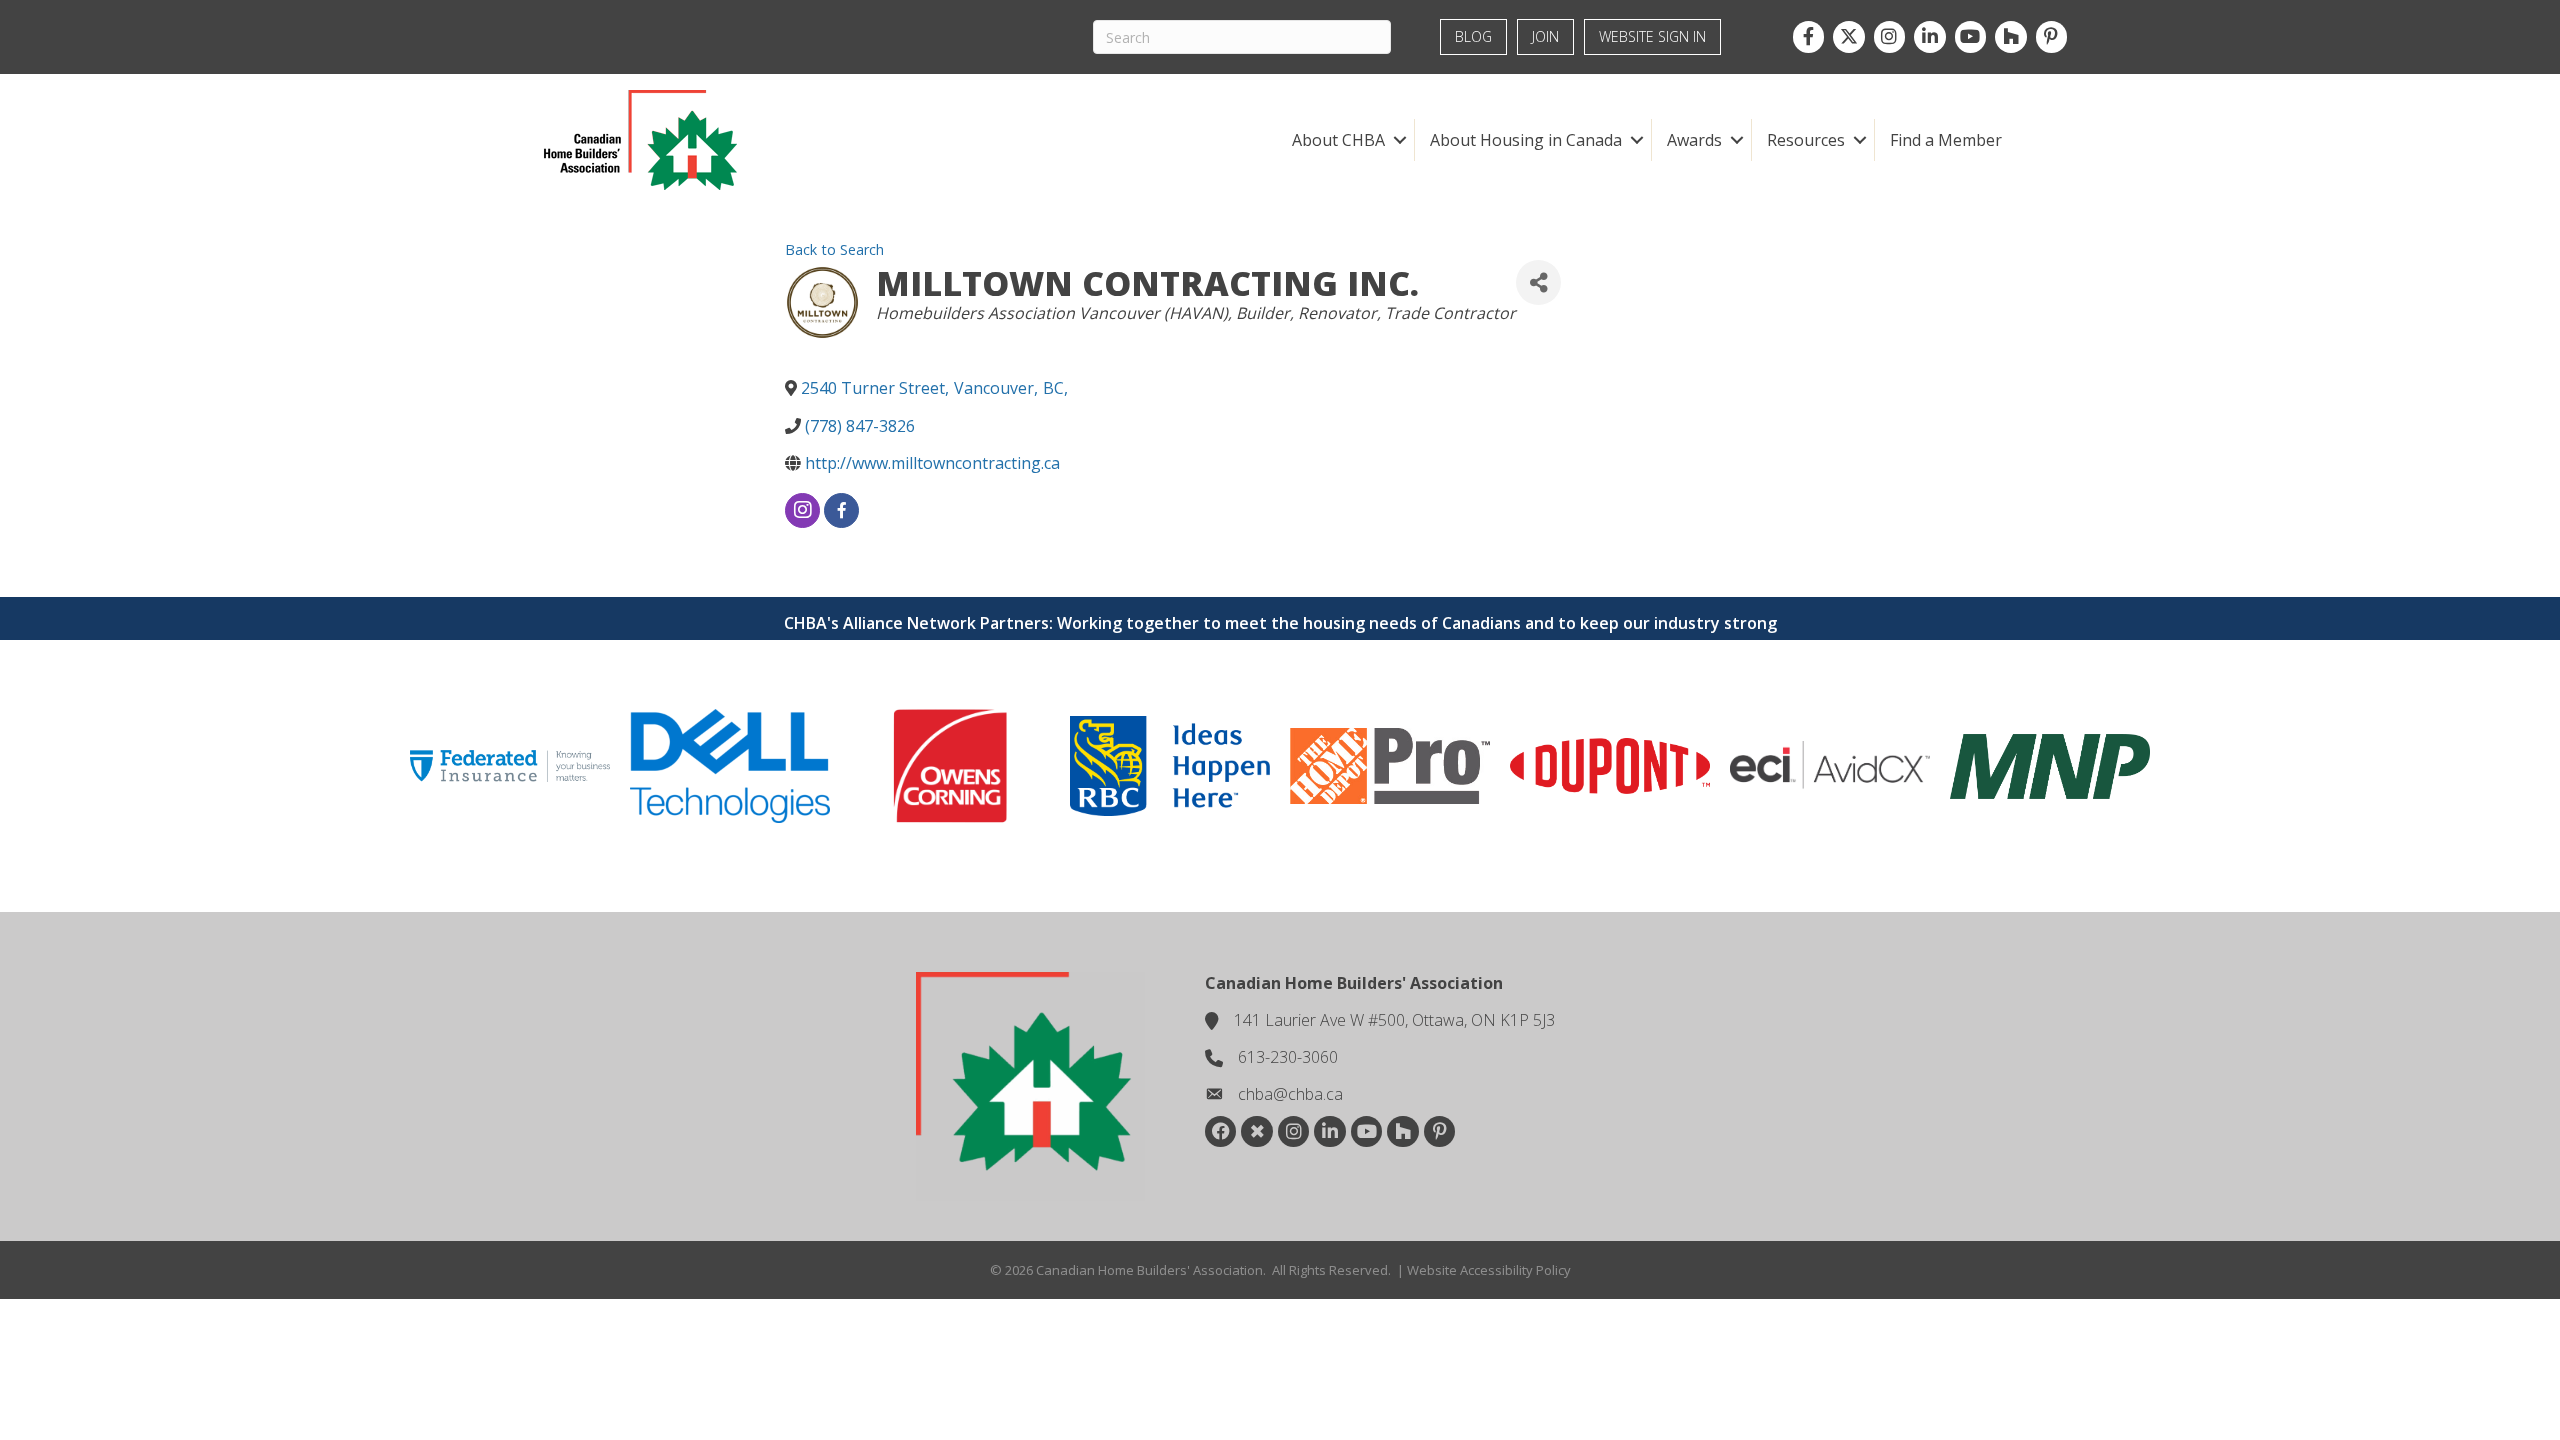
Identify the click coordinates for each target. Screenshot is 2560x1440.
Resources (1806, 140)
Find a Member (1946, 140)
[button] (1399, 140)
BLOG (1473, 36)
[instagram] (802, 510)
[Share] (1538, 282)
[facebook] (841, 510)
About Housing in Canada (1526, 140)
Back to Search (834, 249)
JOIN (1545, 36)
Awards (1694, 140)
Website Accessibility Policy (1489, 1270)
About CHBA (1338, 140)
